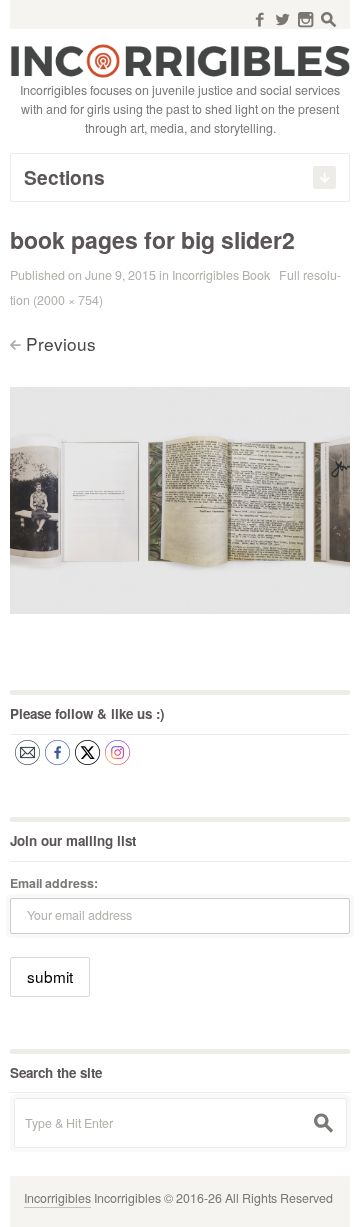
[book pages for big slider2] (180, 497)
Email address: (54, 883)
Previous (61, 343)
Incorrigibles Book (221, 275)
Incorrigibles (57, 1198)
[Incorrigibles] (180, 60)
